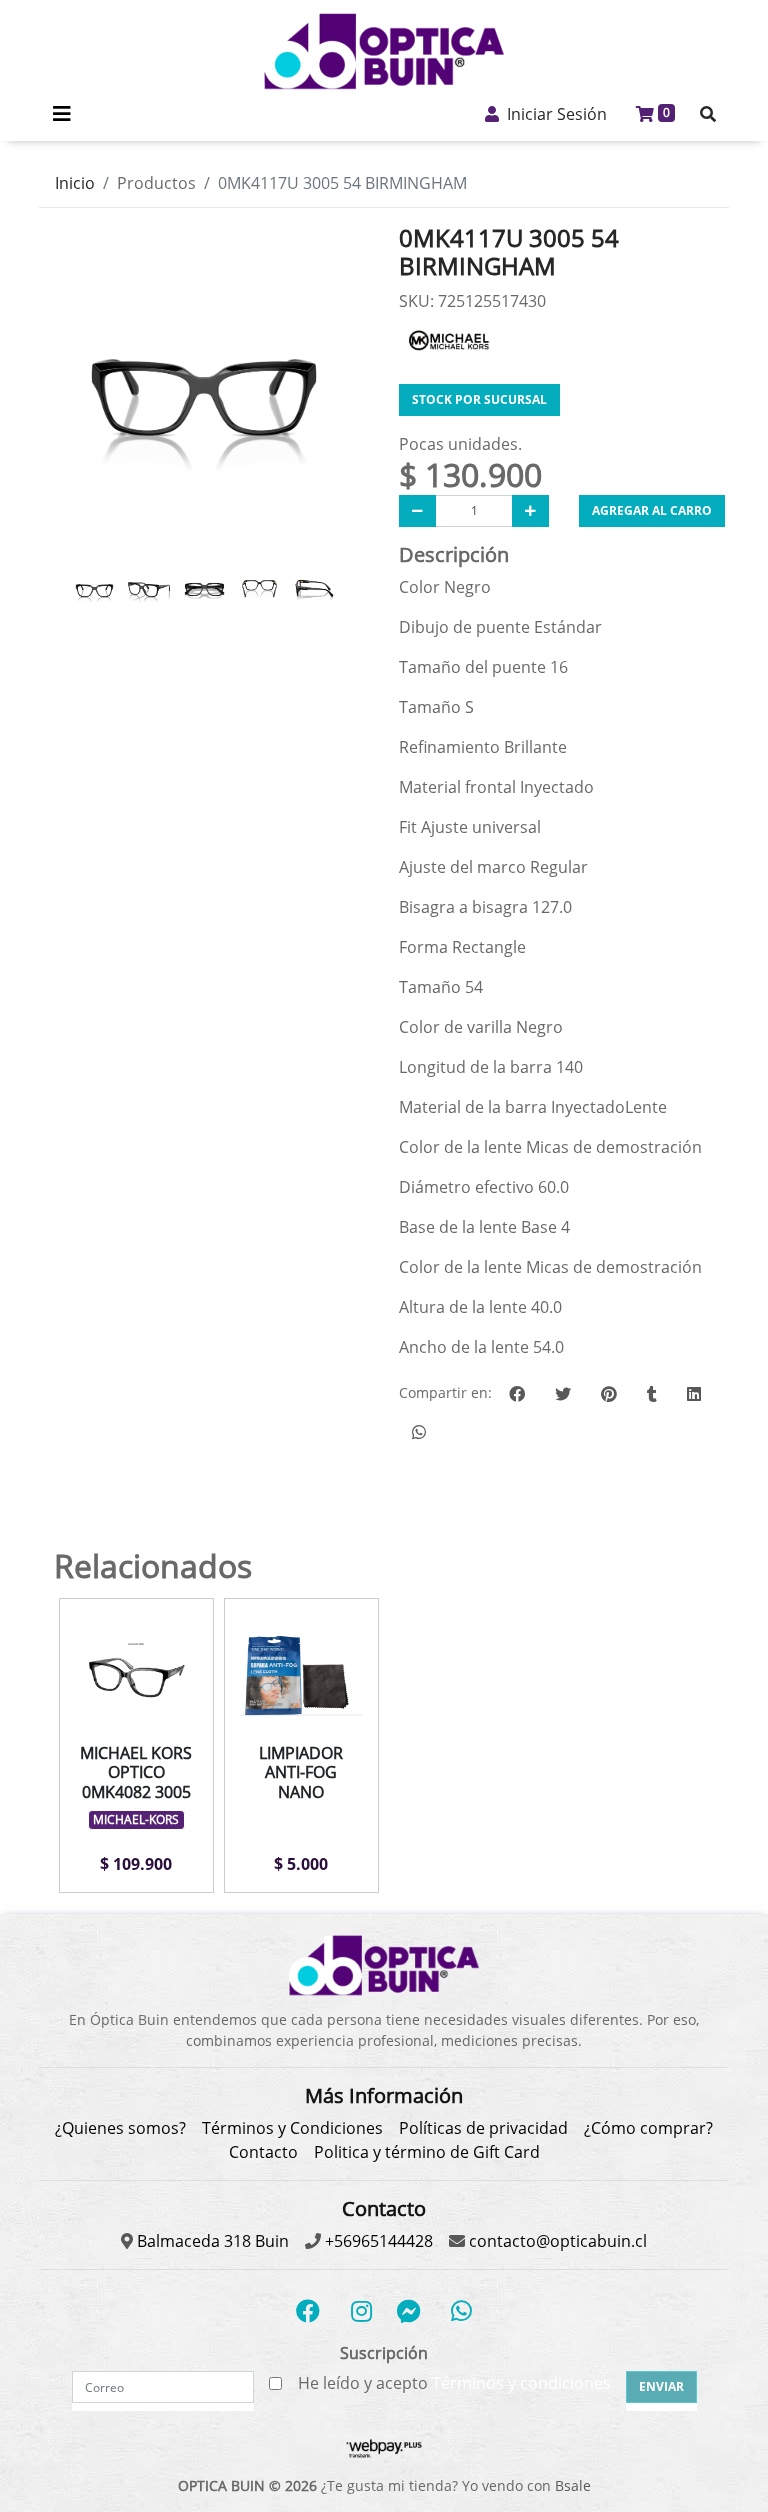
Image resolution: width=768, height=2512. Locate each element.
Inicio (75, 183)
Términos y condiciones (521, 2383)
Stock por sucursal (479, 399)
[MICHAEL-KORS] (449, 339)
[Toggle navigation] (62, 114)
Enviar (661, 2386)
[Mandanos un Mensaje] (409, 2311)
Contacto (263, 2152)
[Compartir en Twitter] (563, 1394)
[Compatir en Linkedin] (694, 1394)
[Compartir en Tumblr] (652, 1394)
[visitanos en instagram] (361, 2311)
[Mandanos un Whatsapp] (461, 2311)
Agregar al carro (652, 510)
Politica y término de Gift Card (427, 2152)
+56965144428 (377, 2241)
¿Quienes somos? (120, 2128)
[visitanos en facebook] (308, 2311)
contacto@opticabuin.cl (556, 2241)
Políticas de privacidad (483, 2128)
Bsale (573, 2485)
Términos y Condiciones (292, 2128)
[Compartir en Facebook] (517, 1394)
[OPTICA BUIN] (384, 51)
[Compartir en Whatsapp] (419, 1432)
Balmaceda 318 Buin (211, 2241)
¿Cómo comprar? (648, 2128)
